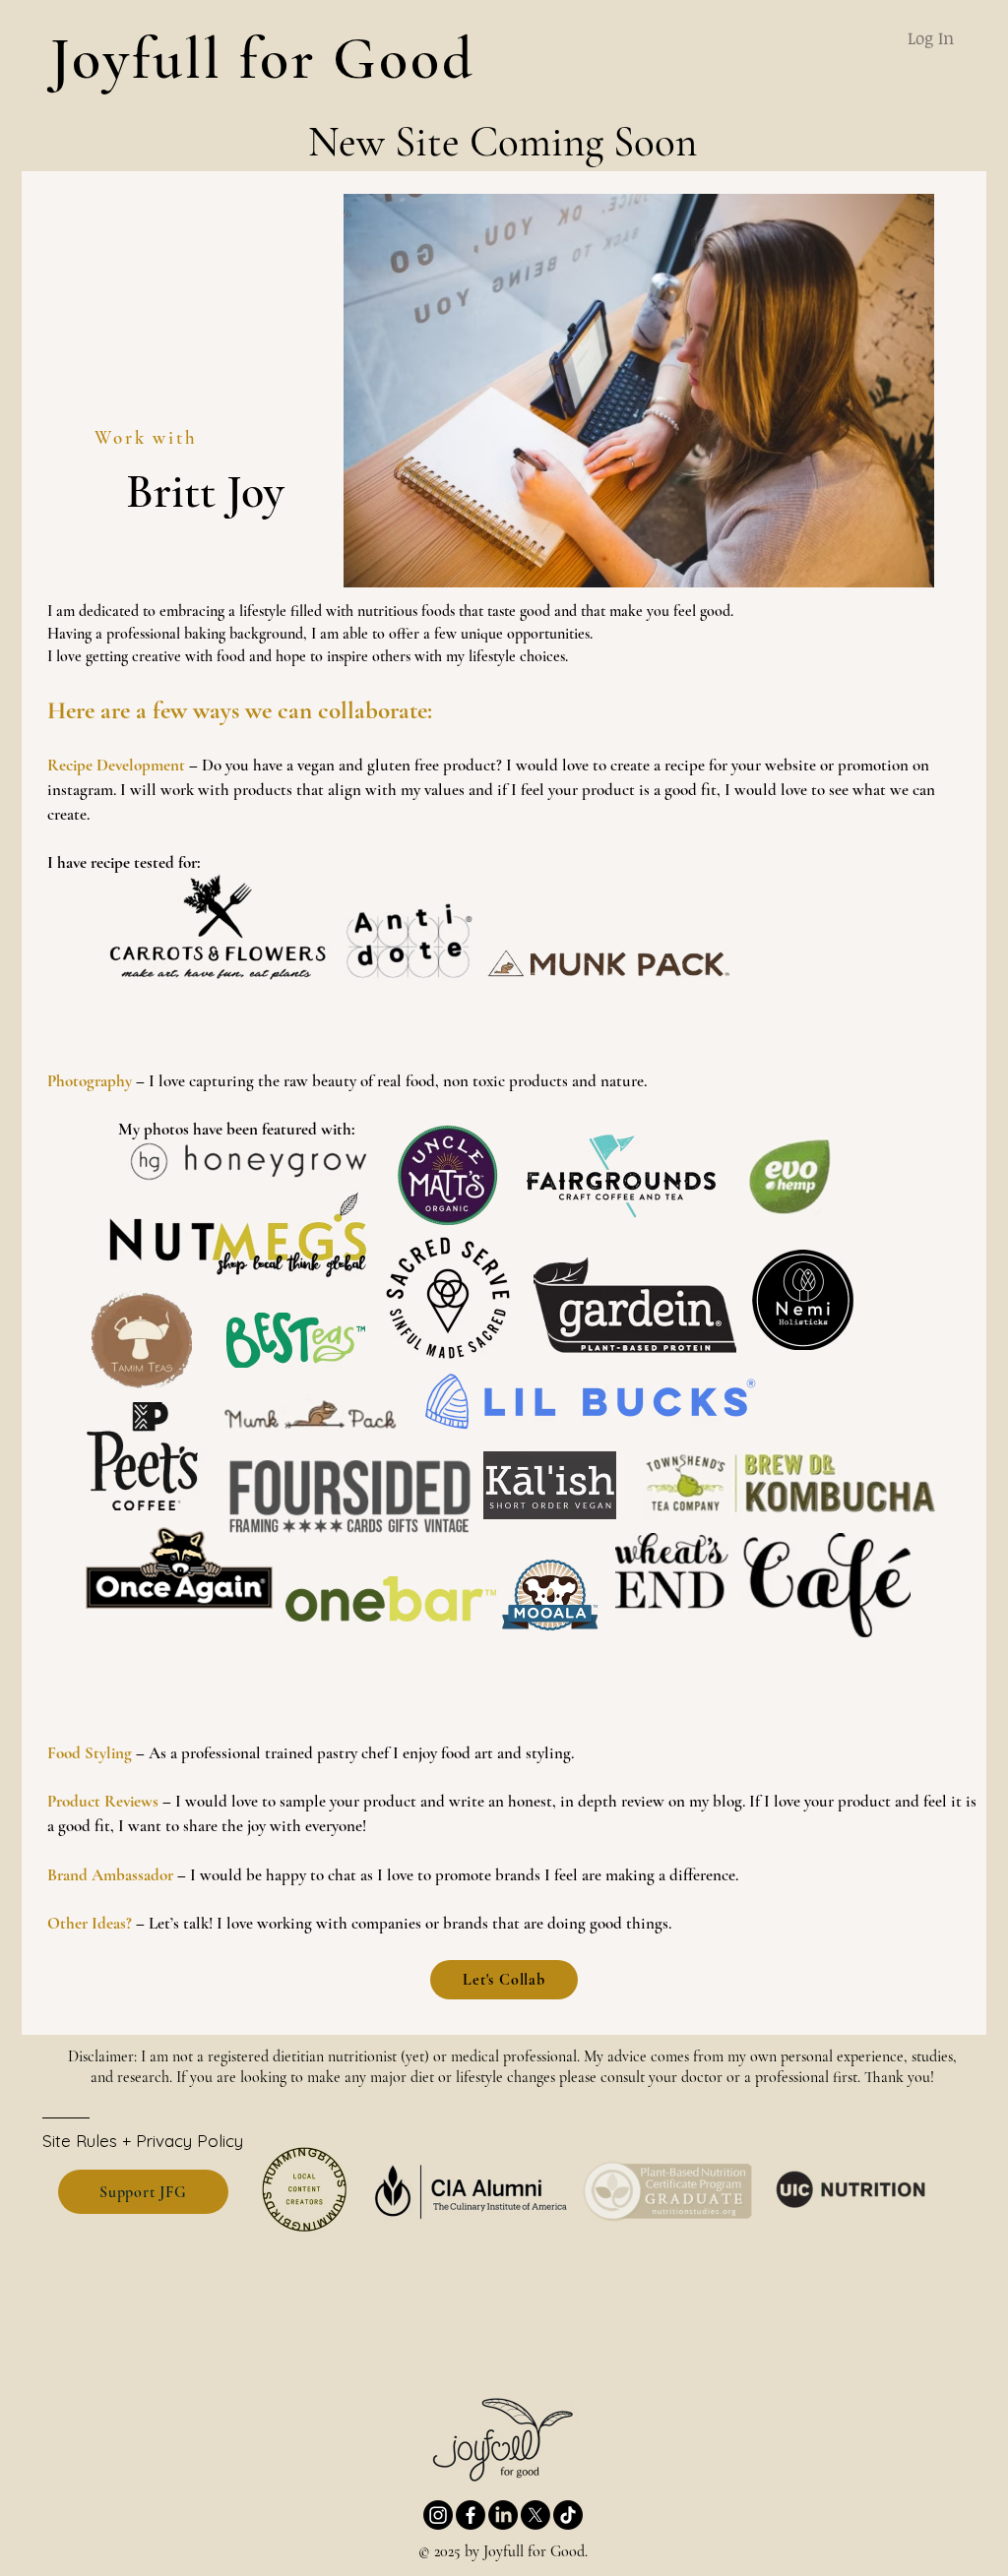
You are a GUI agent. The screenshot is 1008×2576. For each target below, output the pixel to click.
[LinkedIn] (503, 2515)
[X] (535, 2515)
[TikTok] (568, 2515)
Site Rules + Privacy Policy (143, 2141)
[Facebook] (471, 2515)
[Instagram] (438, 2515)
